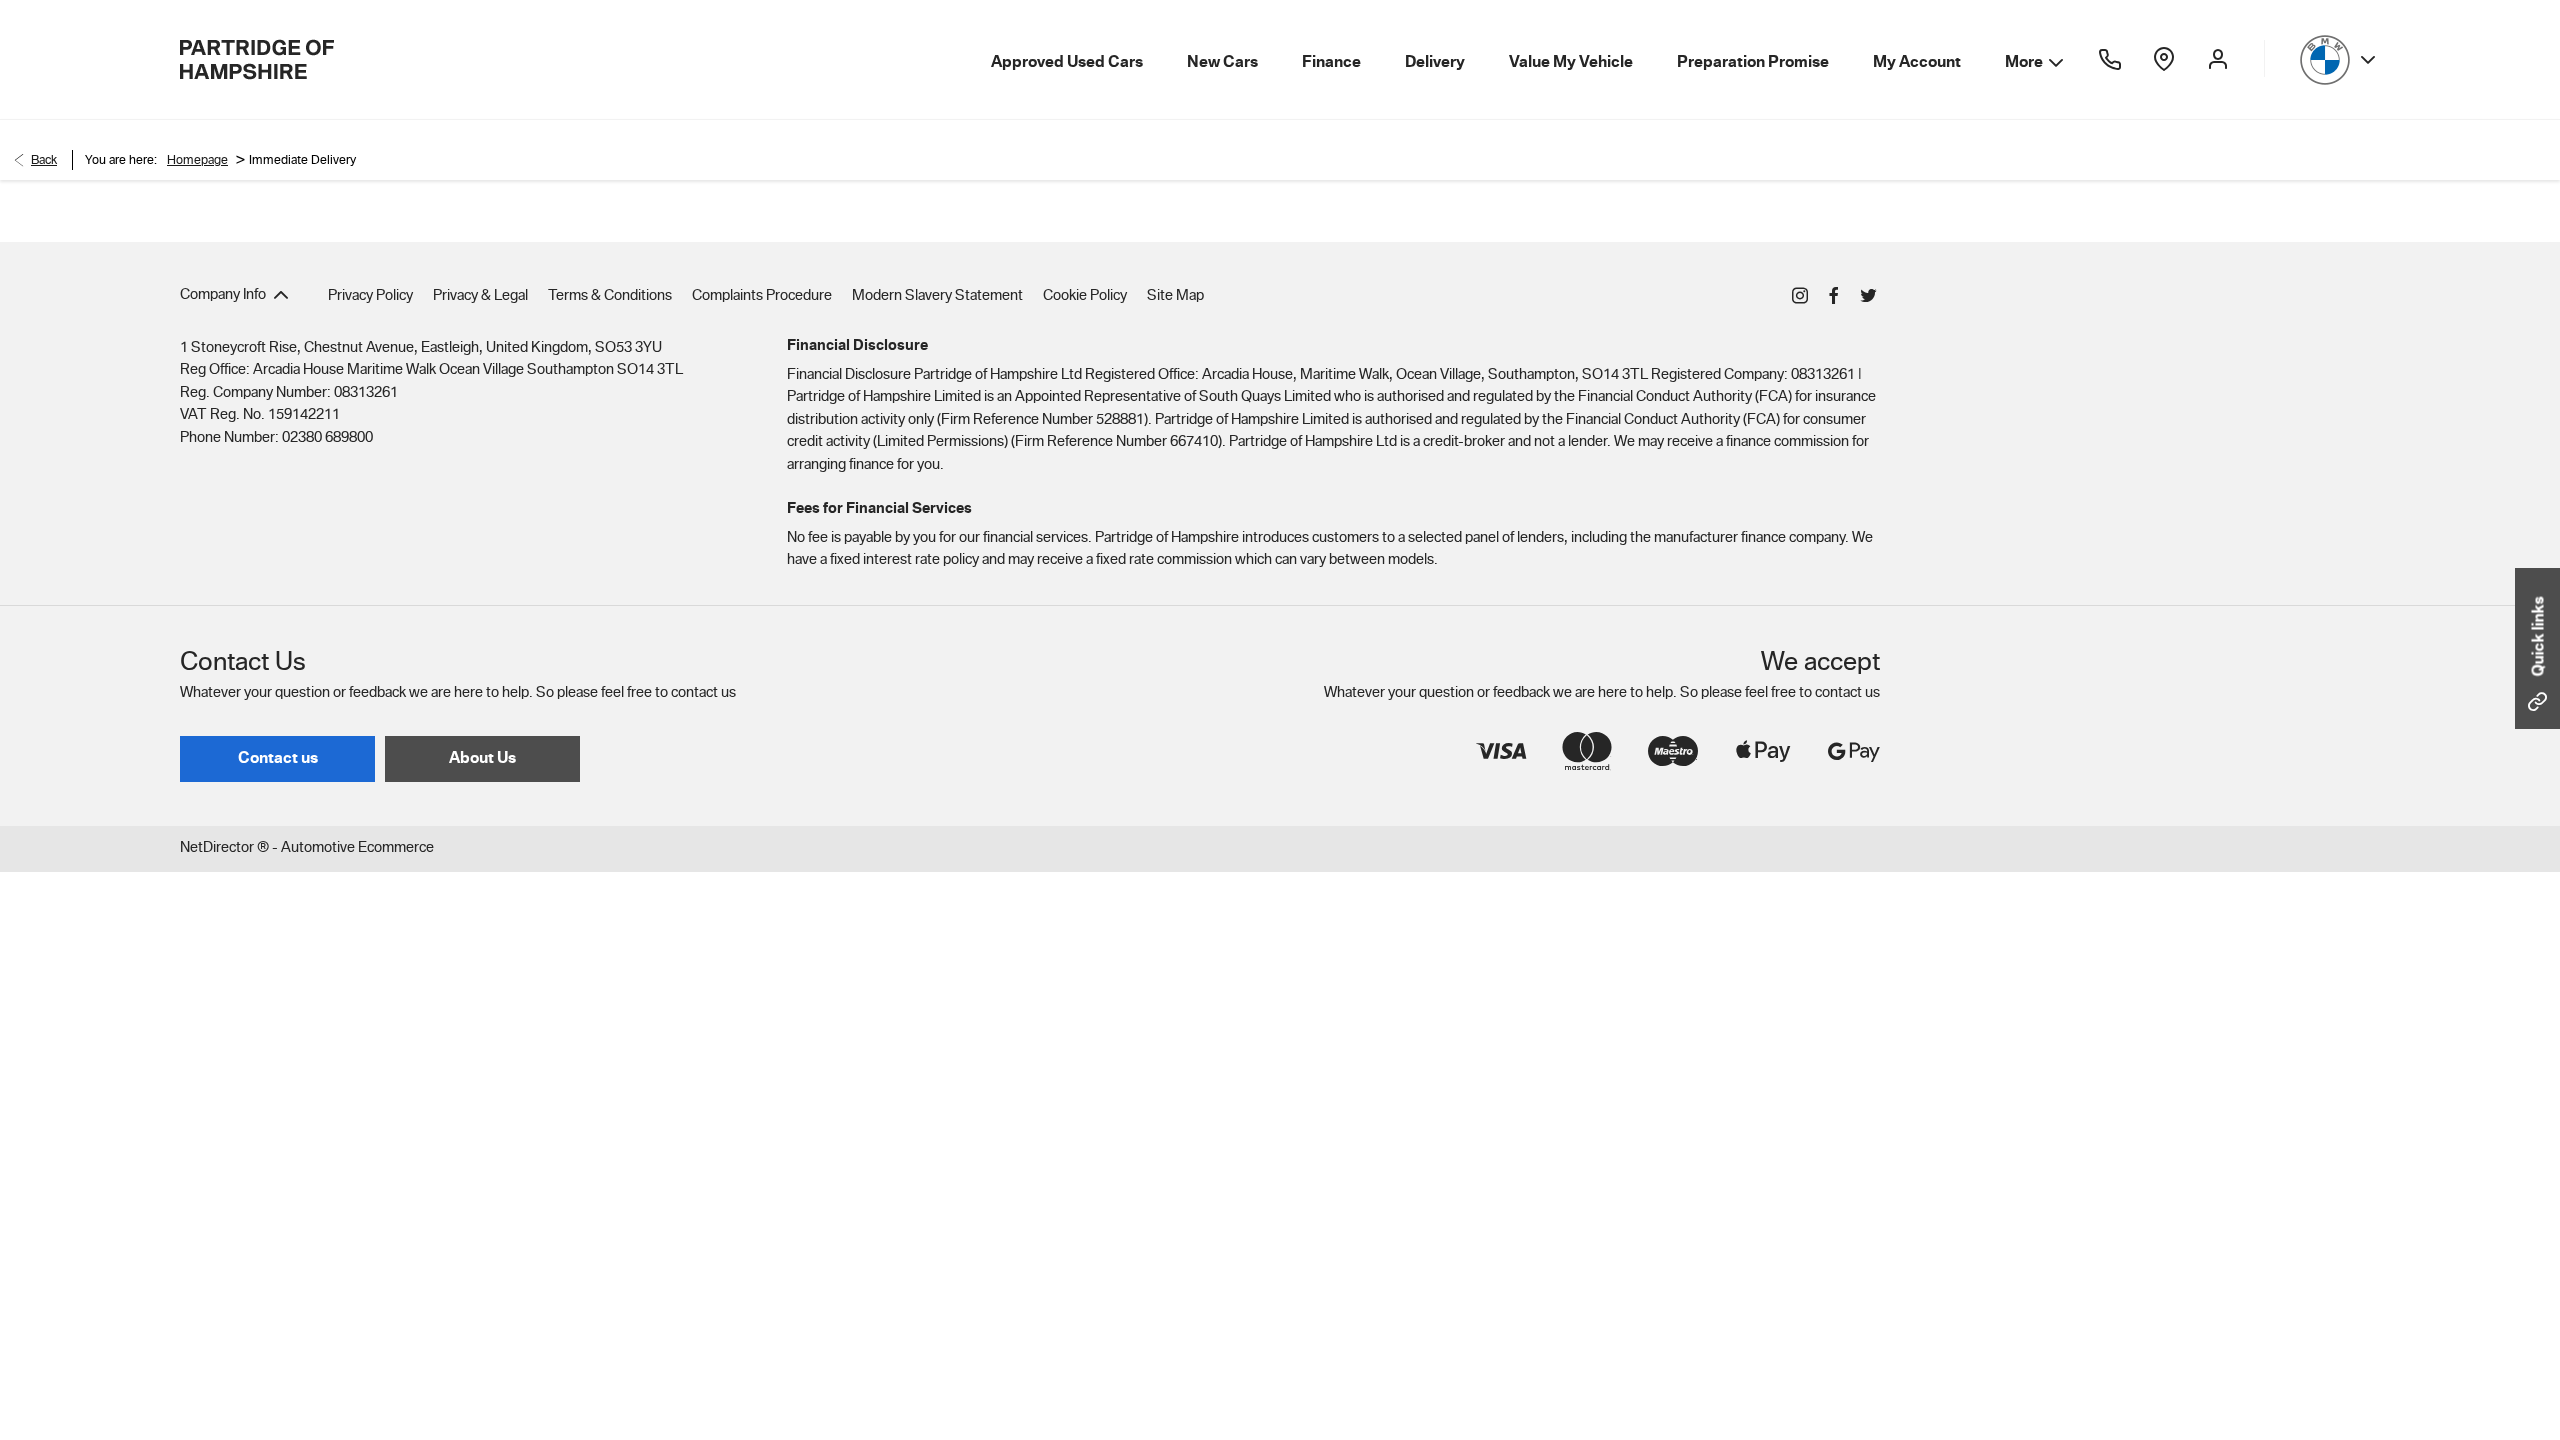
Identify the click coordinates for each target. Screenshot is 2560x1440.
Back (44, 160)
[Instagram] (1800, 294)
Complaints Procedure (762, 295)
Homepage (197, 160)
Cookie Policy (1085, 295)
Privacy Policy (370, 295)
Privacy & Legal (480, 295)
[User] (2218, 59)
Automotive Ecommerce (357, 847)
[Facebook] (1834, 294)
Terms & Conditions (610, 295)
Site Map (1175, 295)
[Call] (2110, 59)
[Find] (2164, 59)
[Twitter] (1868, 294)
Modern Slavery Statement (937, 295)
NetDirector (218, 847)
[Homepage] (257, 59)
